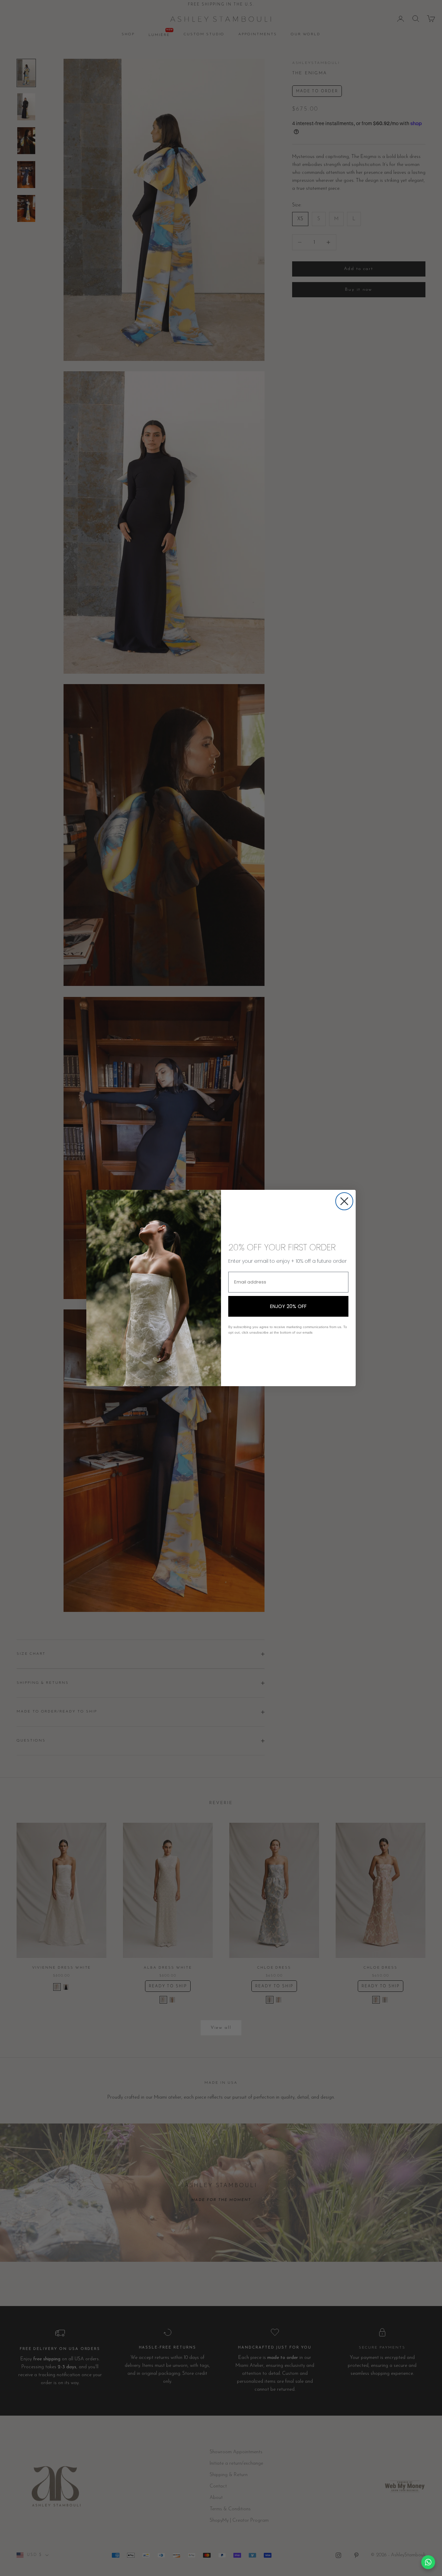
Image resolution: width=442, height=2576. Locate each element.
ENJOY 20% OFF (288, 1306)
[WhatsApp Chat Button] (428, 2562)
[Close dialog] (344, 1201)
